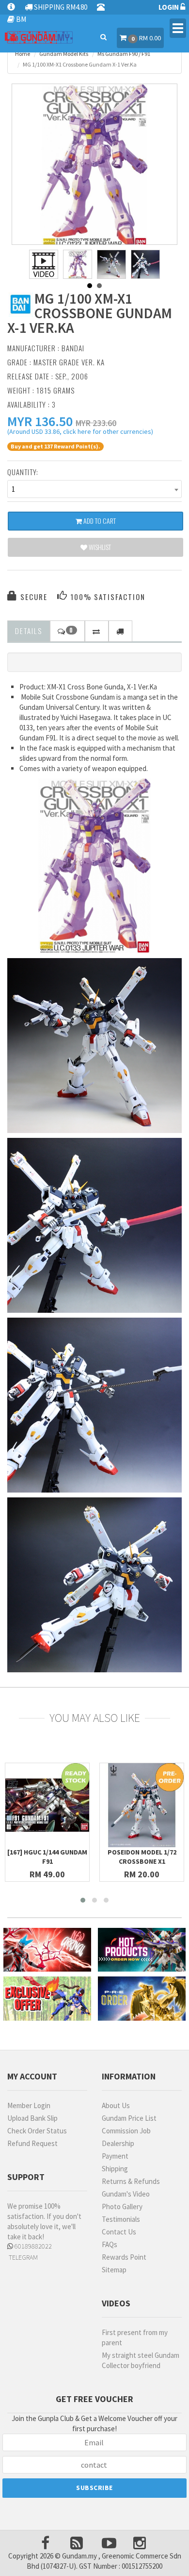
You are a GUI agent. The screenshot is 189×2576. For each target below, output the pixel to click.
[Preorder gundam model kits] (142, 1999)
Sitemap (114, 2270)
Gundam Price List (129, 2118)
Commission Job (126, 2131)
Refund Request (32, 2143)
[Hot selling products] (142, 1950)
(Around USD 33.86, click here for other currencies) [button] (80, 433)
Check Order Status (37, 2131)
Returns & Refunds (131, 2181)
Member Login (29, 2105)
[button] (40, 421)
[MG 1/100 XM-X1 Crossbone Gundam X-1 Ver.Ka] (94, 167)
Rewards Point (124, 2257)
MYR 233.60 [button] (96, 423)
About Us (116, 2105)
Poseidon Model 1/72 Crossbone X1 (142, 1857)
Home (23, 54)
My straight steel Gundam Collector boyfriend (141, 2360)
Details (29, 631)
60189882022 (32, 2246)
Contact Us (119, 2232)
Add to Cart (99, 521)
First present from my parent (135, 2337)
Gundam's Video (126, 2194)
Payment (115, 2156)
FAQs (110, 2244)
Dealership (118, 2143)
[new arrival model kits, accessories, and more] (47, 1950)
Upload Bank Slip (32, 2118)
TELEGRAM (23, 2257)
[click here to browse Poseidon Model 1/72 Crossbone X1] (142, 1805)
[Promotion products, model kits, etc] (47, 1999)
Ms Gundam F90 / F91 (124, 54)
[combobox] (94, 489)
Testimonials (121, 2219)
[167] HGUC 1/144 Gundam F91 (47, 1857)
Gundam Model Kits (64, 54)
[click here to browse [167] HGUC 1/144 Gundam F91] (47, 1805)
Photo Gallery (122, 2207)
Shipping (115, 2169)
